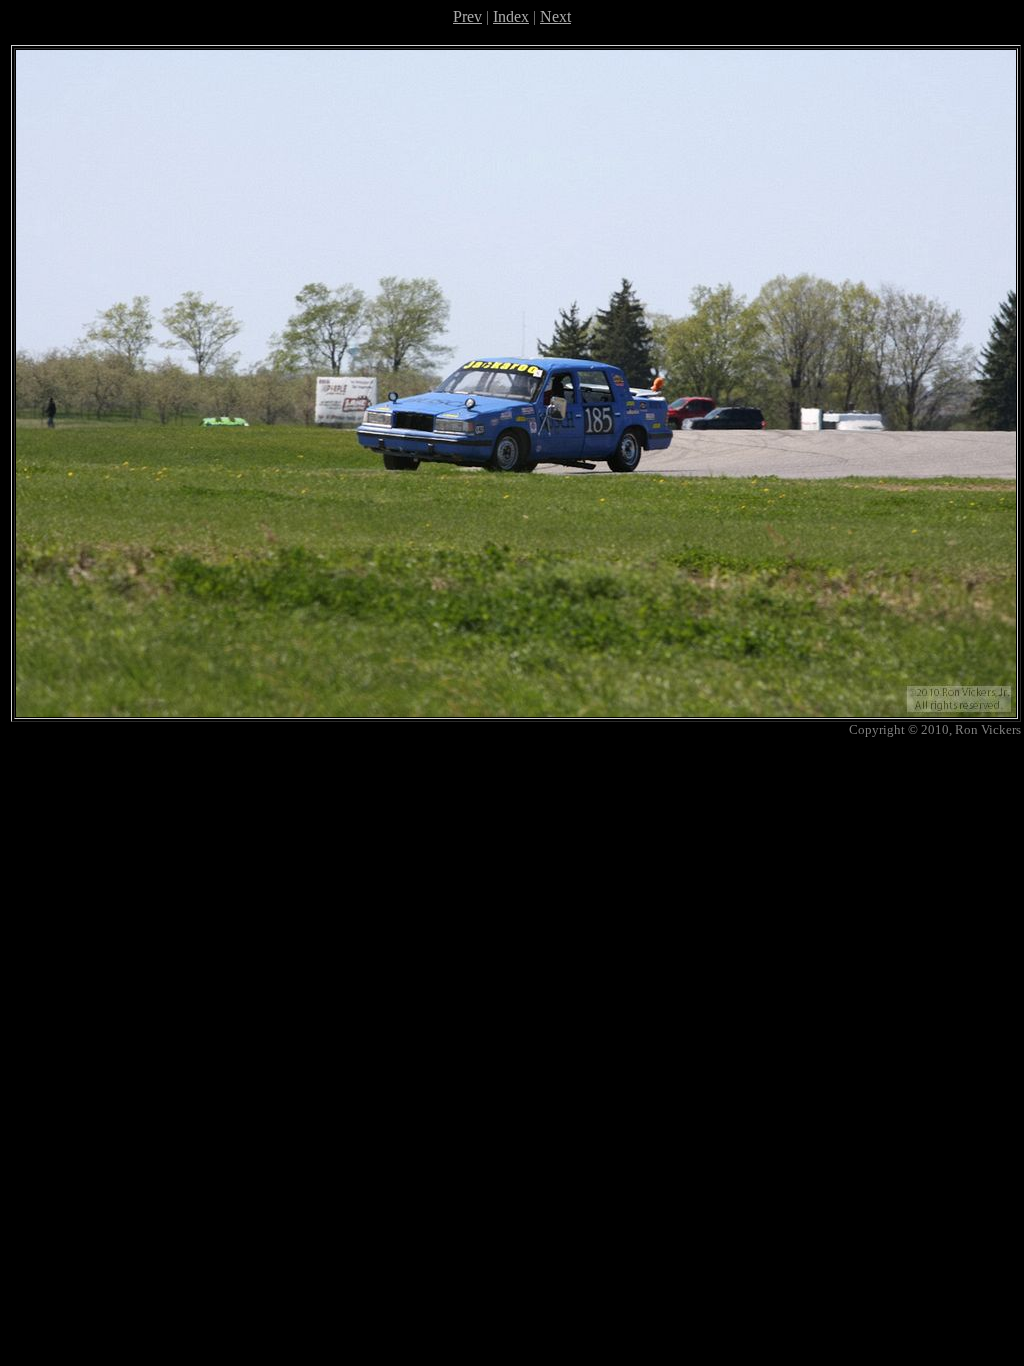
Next (555, 16)
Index (511, 16)
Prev (467, 16)
